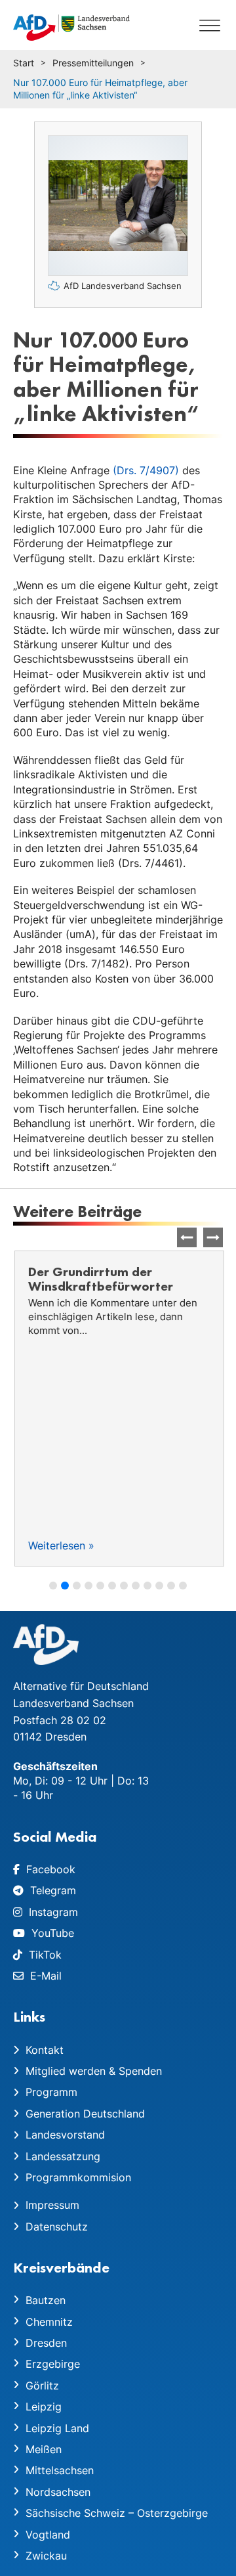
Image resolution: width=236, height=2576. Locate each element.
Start (24, 63)
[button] (213, 1237)
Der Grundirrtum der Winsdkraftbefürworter (99, 1279)
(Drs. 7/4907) (146, 470)
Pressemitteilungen (93, 63)
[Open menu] (210, 25)
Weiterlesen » (60, 1545)
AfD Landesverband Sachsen (123, 286)
